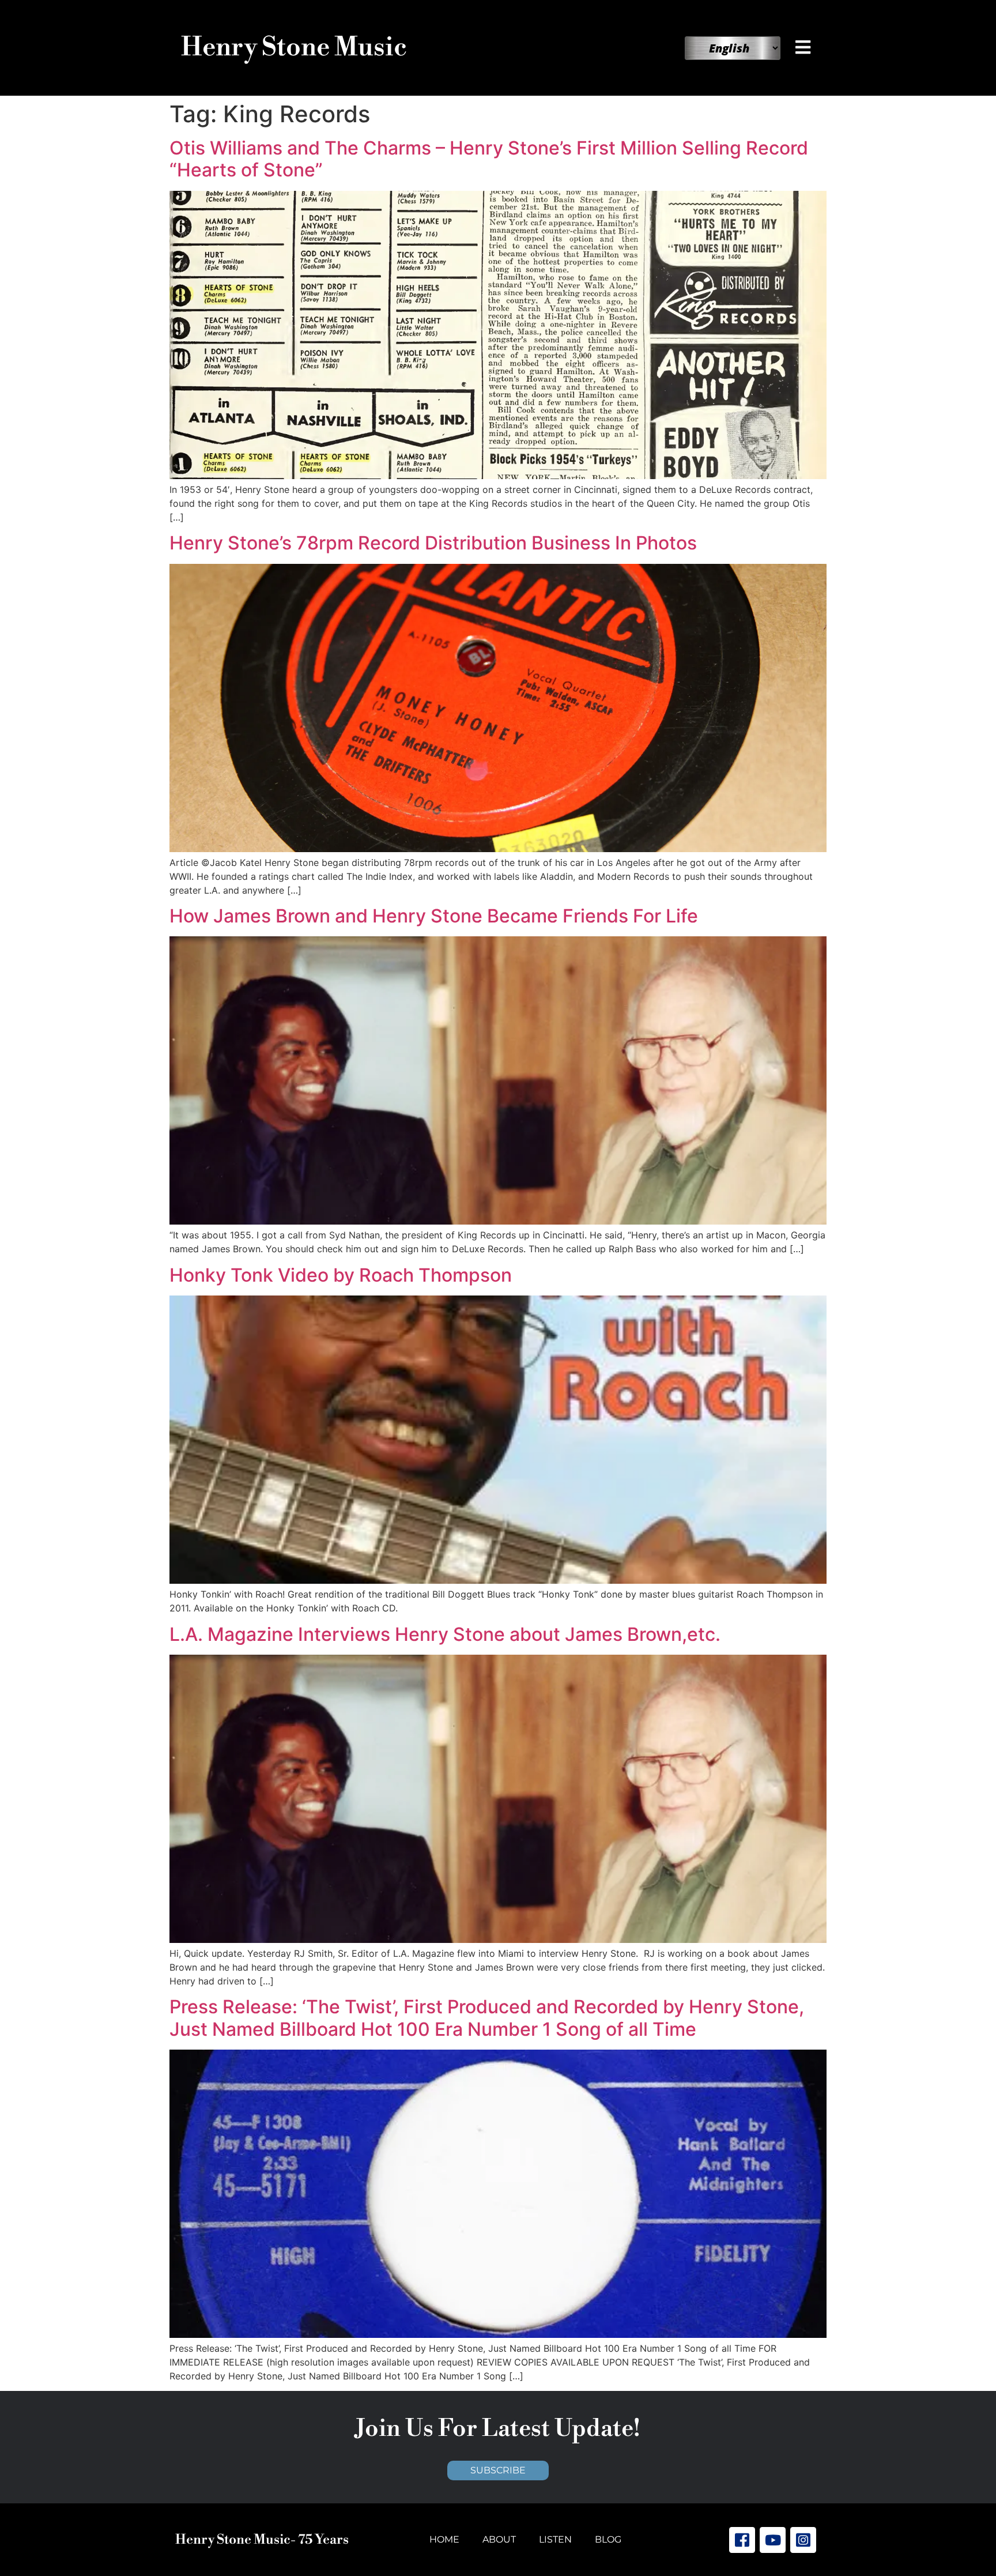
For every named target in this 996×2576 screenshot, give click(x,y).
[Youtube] (773, 2540)
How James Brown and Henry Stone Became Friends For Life (434, 916)
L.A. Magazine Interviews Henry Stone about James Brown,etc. (445, 1634)
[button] (805, 47)
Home (444, 2539)
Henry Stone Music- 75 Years (262, 2540)
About (499, 2539)
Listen (555, 2539)
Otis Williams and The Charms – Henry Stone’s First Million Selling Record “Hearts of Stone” (489, 159)
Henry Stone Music (294, 48)
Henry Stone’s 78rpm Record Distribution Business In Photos (433, 543)
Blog (608, 2539)
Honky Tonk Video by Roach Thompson (341, 1275)
